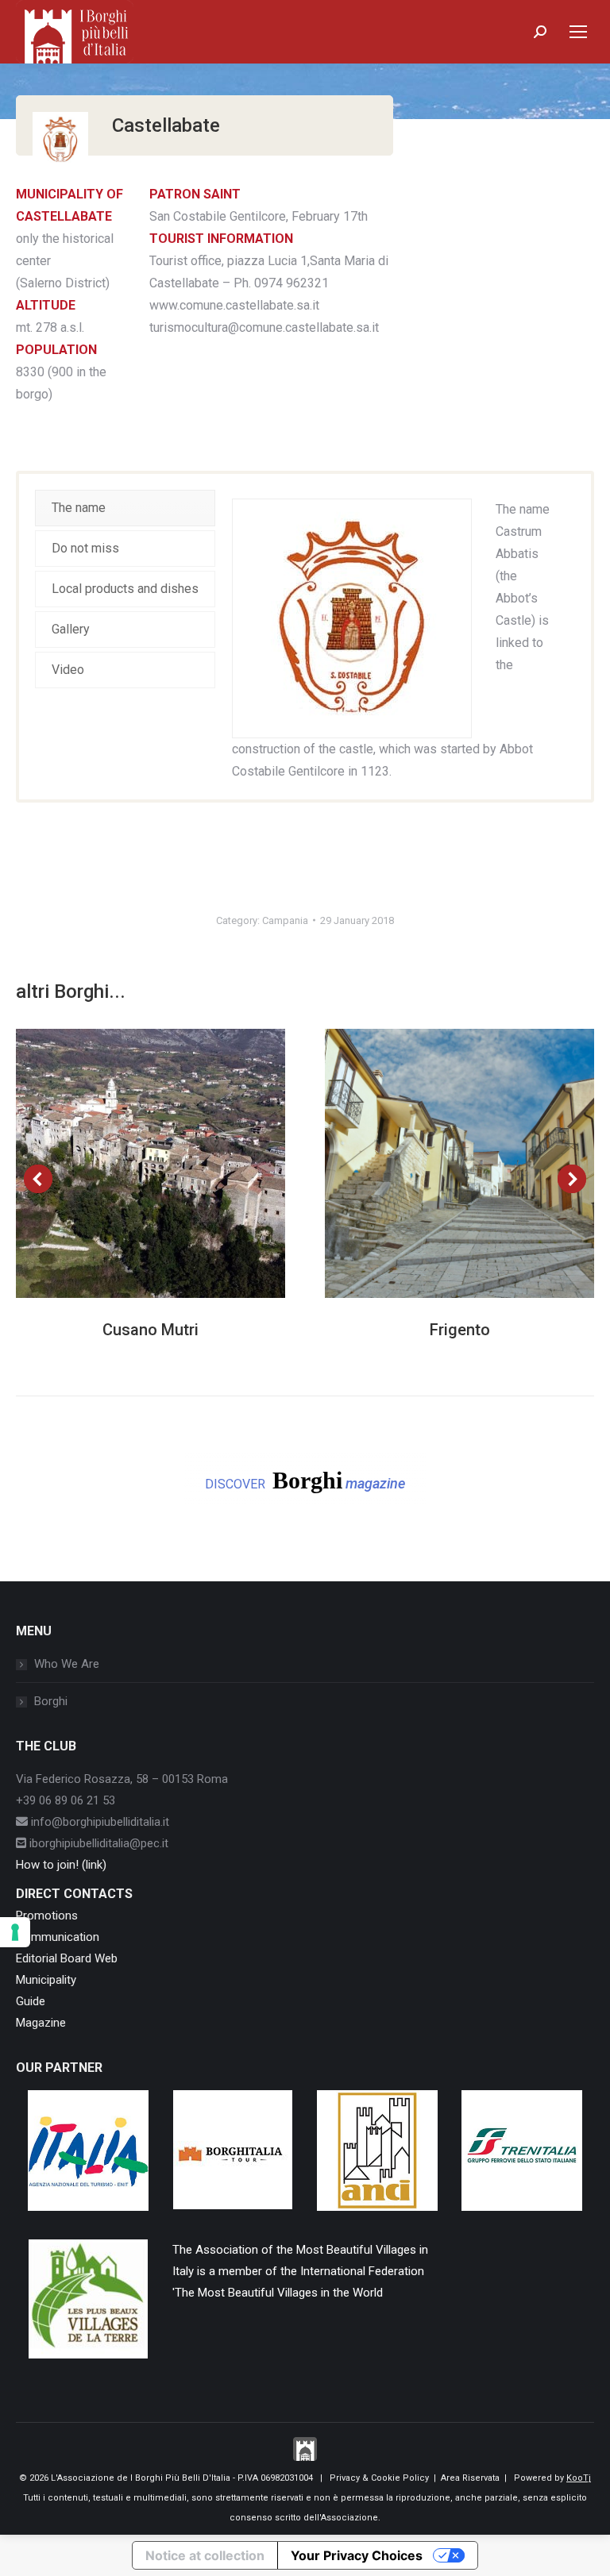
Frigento (460, 1330)
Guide (31, 2001)
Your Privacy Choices (357, 2555)
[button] (38, 1179)
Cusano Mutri (151, 1330)
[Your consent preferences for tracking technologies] (15, 1932)
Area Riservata (470, 2478)
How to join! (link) (61, 1865)
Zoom (129, 1163)
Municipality (46, 1980)
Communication (58, 1937)
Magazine (41, 2023)
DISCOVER (305, 1480)
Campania (285, 920)
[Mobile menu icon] (578, 32)
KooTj (579, 2478)
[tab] (125, 508)
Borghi (51, 1701)
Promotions (47, 1916)
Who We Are (67, 1664)
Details (172, 1163)
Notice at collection (205, 2555)
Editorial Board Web (67, 1958)
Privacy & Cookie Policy (379, 2478)
